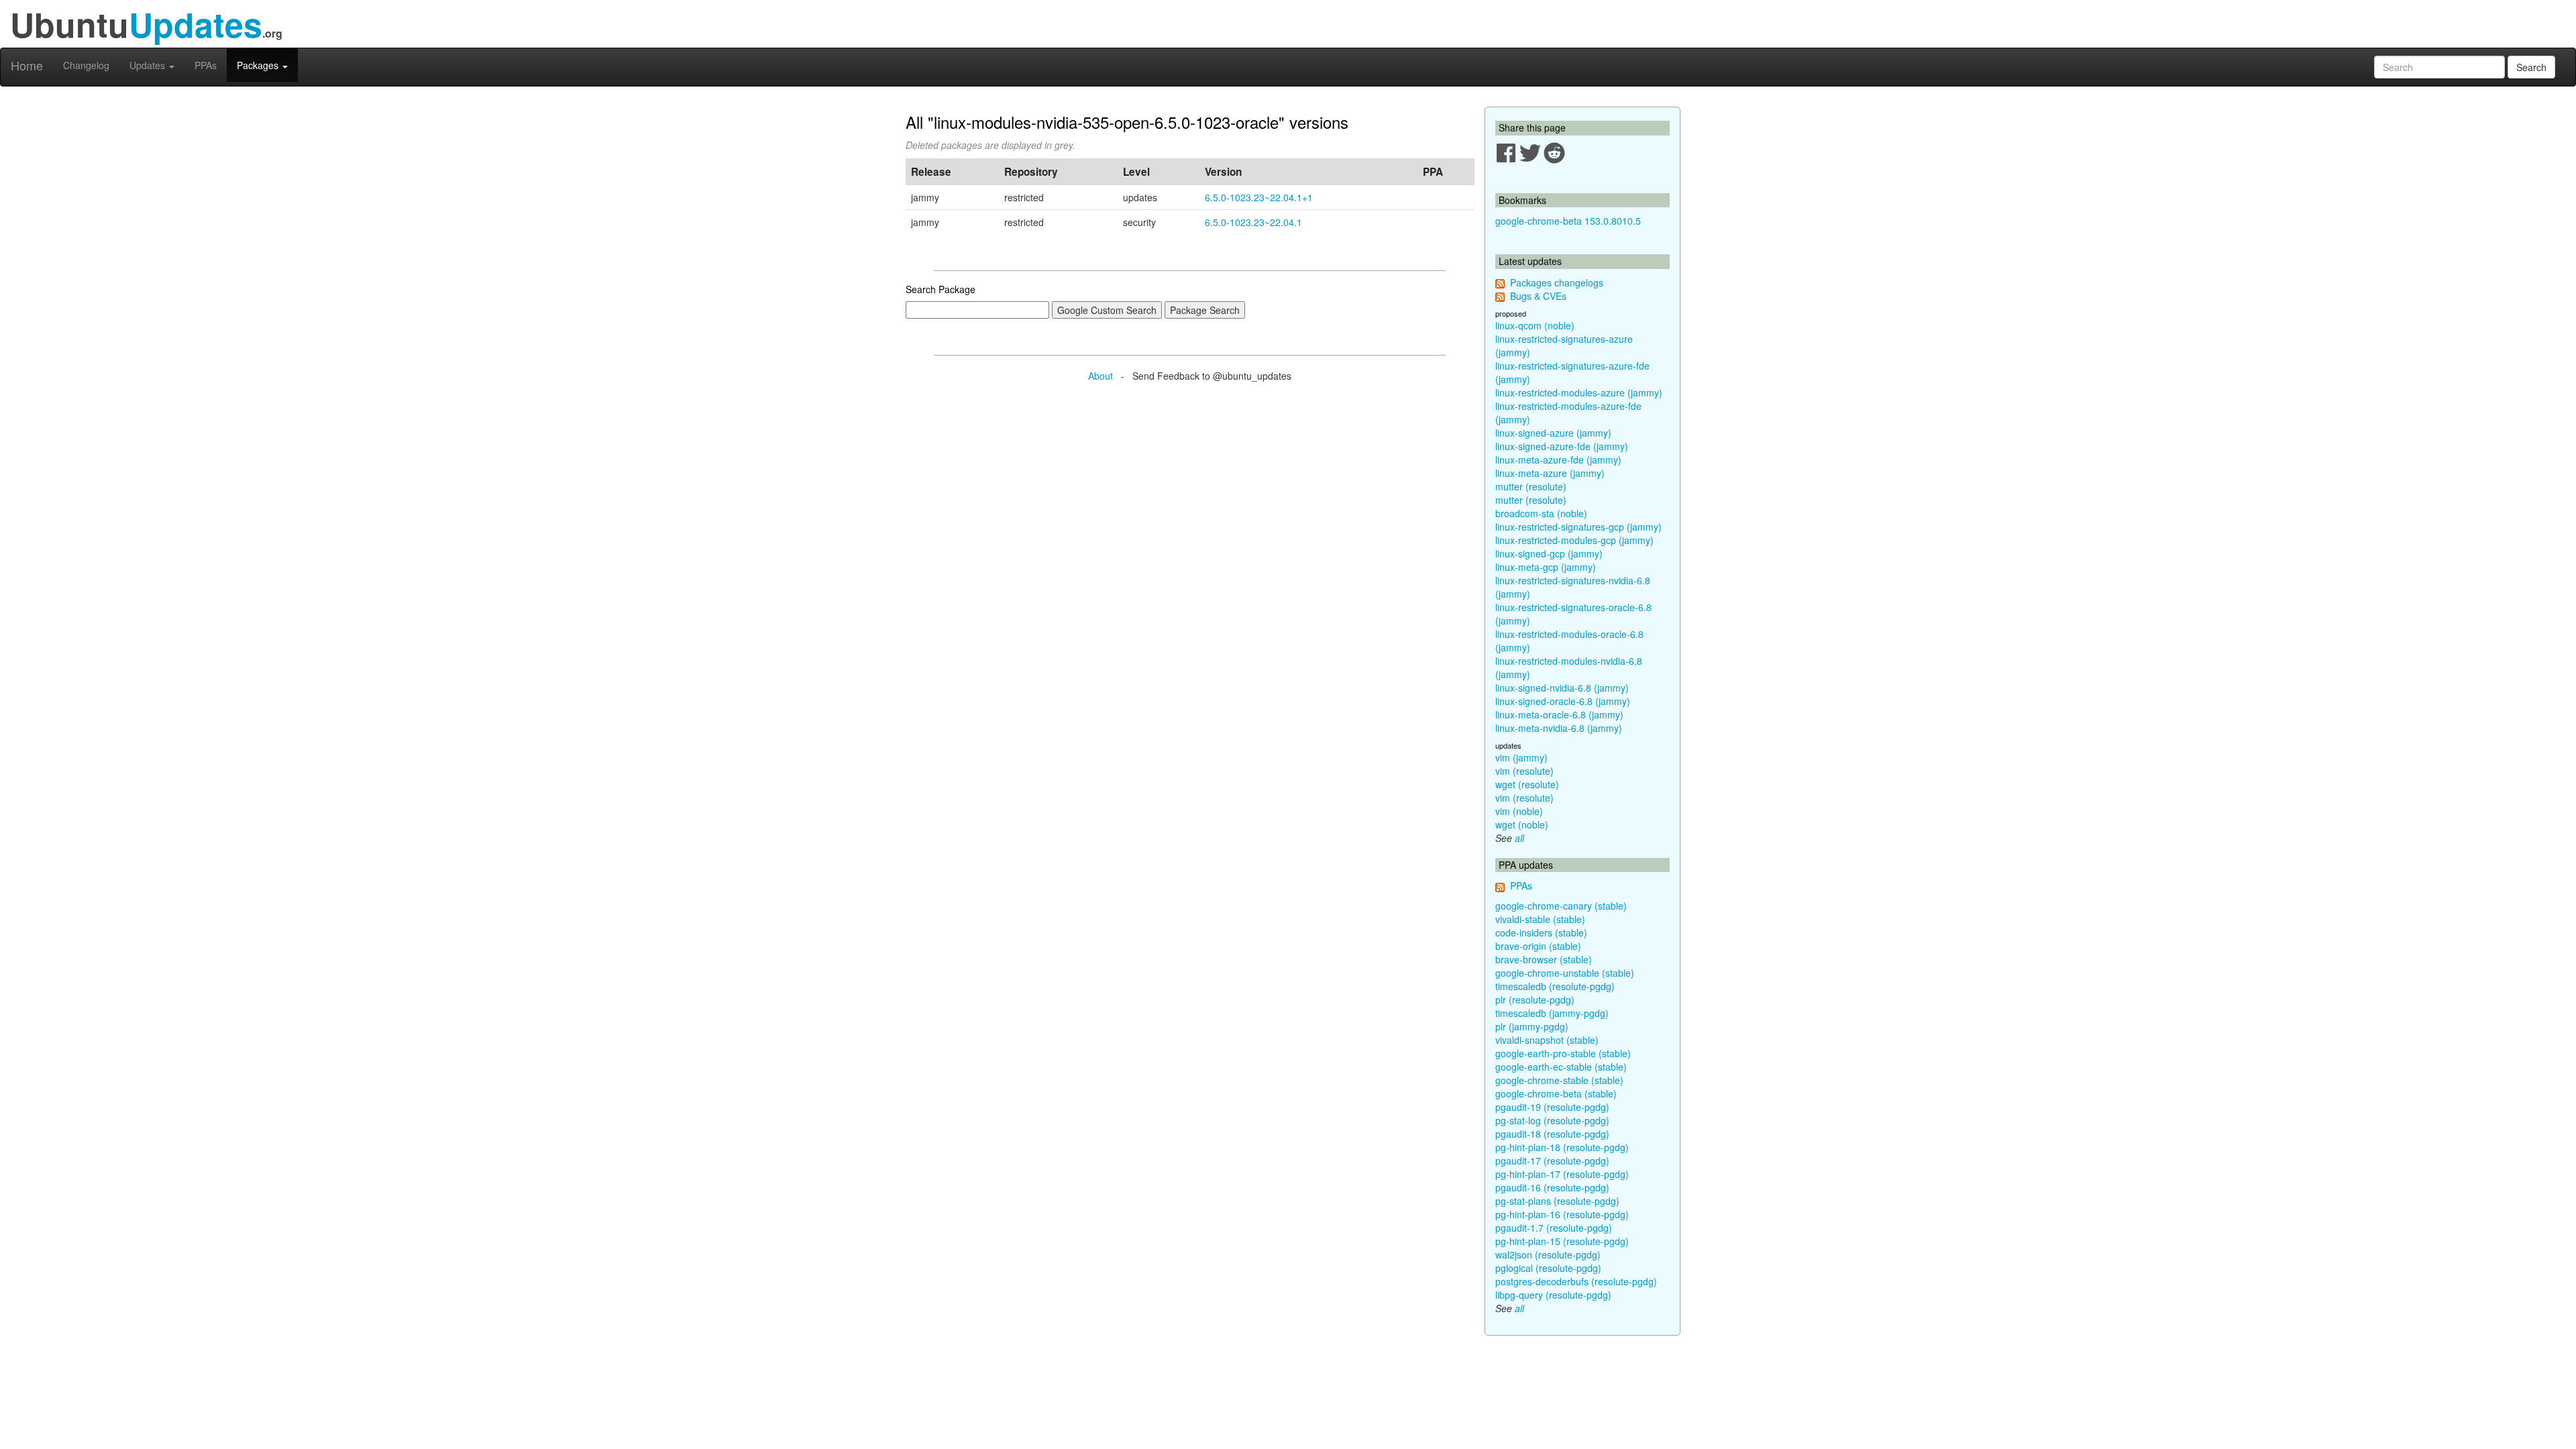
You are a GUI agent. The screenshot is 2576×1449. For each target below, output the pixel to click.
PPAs (206, 65)
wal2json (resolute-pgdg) (1548, 1254)
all (1519, 838)
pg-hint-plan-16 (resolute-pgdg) (1562, 1214)
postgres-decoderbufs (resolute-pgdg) (1576, 1281)
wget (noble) (1522, 824)
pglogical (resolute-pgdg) (1548, 1268)
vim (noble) (1519, 811)
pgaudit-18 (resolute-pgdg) (1552, 1134)
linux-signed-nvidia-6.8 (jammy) (1562, 688)
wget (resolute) (1527, 784)
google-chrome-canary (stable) (1561, 906)
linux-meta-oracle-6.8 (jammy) (1559, 714)
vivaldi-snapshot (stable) (1547, 1040)
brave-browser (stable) (1544, 959)
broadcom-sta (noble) (1541, 513)
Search (2531, 67)
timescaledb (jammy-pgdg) (1552, 1013)
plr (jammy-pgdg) (1532, 1026)
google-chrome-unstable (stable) (1565, 973)
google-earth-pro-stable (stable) (1563, 1053)
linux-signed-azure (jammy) (1553, 433)
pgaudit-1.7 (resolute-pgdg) (1554, 1228)
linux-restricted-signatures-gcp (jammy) (1578, 527)
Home (27, 65)
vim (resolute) (1524, 771)
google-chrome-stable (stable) (1559, 1080)
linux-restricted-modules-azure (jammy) (1579, 392)
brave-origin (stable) (1538, 946)
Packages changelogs (1557, 282)
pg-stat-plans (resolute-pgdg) (1557, 1201)
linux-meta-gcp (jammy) (1546, 567)
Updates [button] (149, 65)
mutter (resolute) (1531, 486)
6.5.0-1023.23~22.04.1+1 (1259, 197)
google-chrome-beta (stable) (1556, 1093)
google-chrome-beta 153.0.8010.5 (1568, 221)
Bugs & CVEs (1538, 296)
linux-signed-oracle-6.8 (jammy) (1563, 701)
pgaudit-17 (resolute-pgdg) (1552, 1161)
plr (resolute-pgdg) (1535, 1000)
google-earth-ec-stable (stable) (1561, 1067)
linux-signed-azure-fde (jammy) (1562, 446)
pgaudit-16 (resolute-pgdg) (1552, 1187)
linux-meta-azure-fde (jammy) (1558, 460)
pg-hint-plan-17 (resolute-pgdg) (1562, 1174)
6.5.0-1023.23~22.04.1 (1253, 222)
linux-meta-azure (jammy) (1550, 473)
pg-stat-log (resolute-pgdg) (1552, 1120)
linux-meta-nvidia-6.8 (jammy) (1559, 728)
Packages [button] (259, 65)
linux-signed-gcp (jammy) (1549, 553)
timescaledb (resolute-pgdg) (1555, 986)
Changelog (86, 65)
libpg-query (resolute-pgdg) (1553, 1295)
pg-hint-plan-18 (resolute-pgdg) (1562, 1147)
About (1101, 376)
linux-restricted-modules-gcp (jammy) (1574, 540)
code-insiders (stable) (1541, 932)
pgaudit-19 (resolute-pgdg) (1552, 1107)
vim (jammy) (1521, 757)
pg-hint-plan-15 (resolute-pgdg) (1562, 1241)
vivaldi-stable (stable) (1540, 919)
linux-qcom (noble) (1535, 325)
